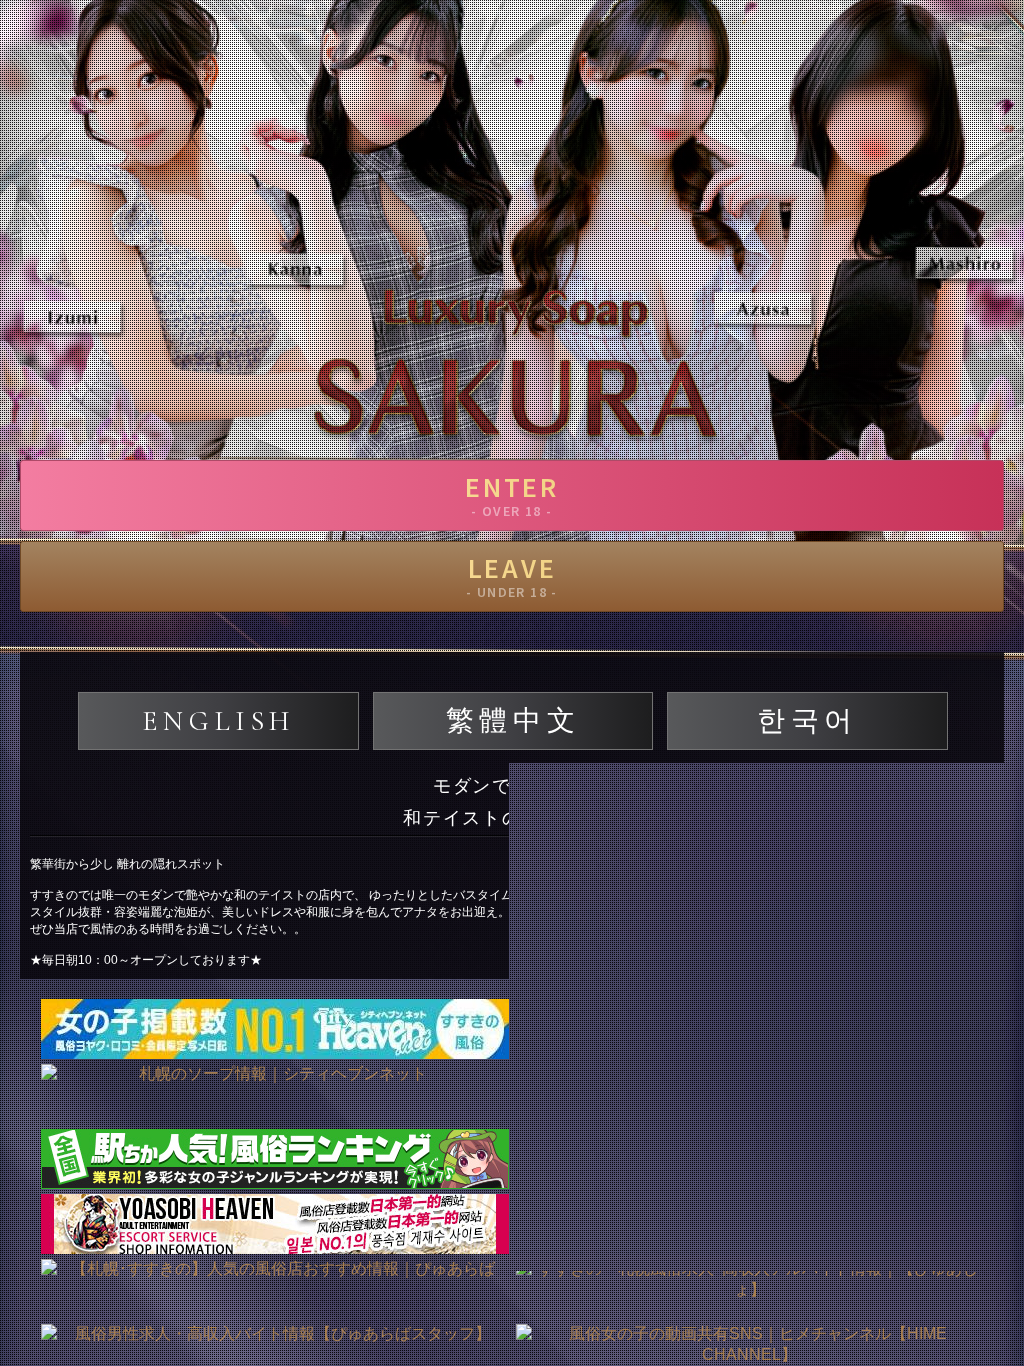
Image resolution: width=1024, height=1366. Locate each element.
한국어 (807, 721)
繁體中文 (513, 721)
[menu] (989, 45)
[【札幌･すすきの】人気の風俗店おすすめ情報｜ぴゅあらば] (274, 1289)
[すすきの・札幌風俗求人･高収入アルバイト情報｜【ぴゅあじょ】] (749, 1289)
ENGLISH (218, 721)
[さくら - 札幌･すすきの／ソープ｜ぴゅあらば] (749, 1224)
